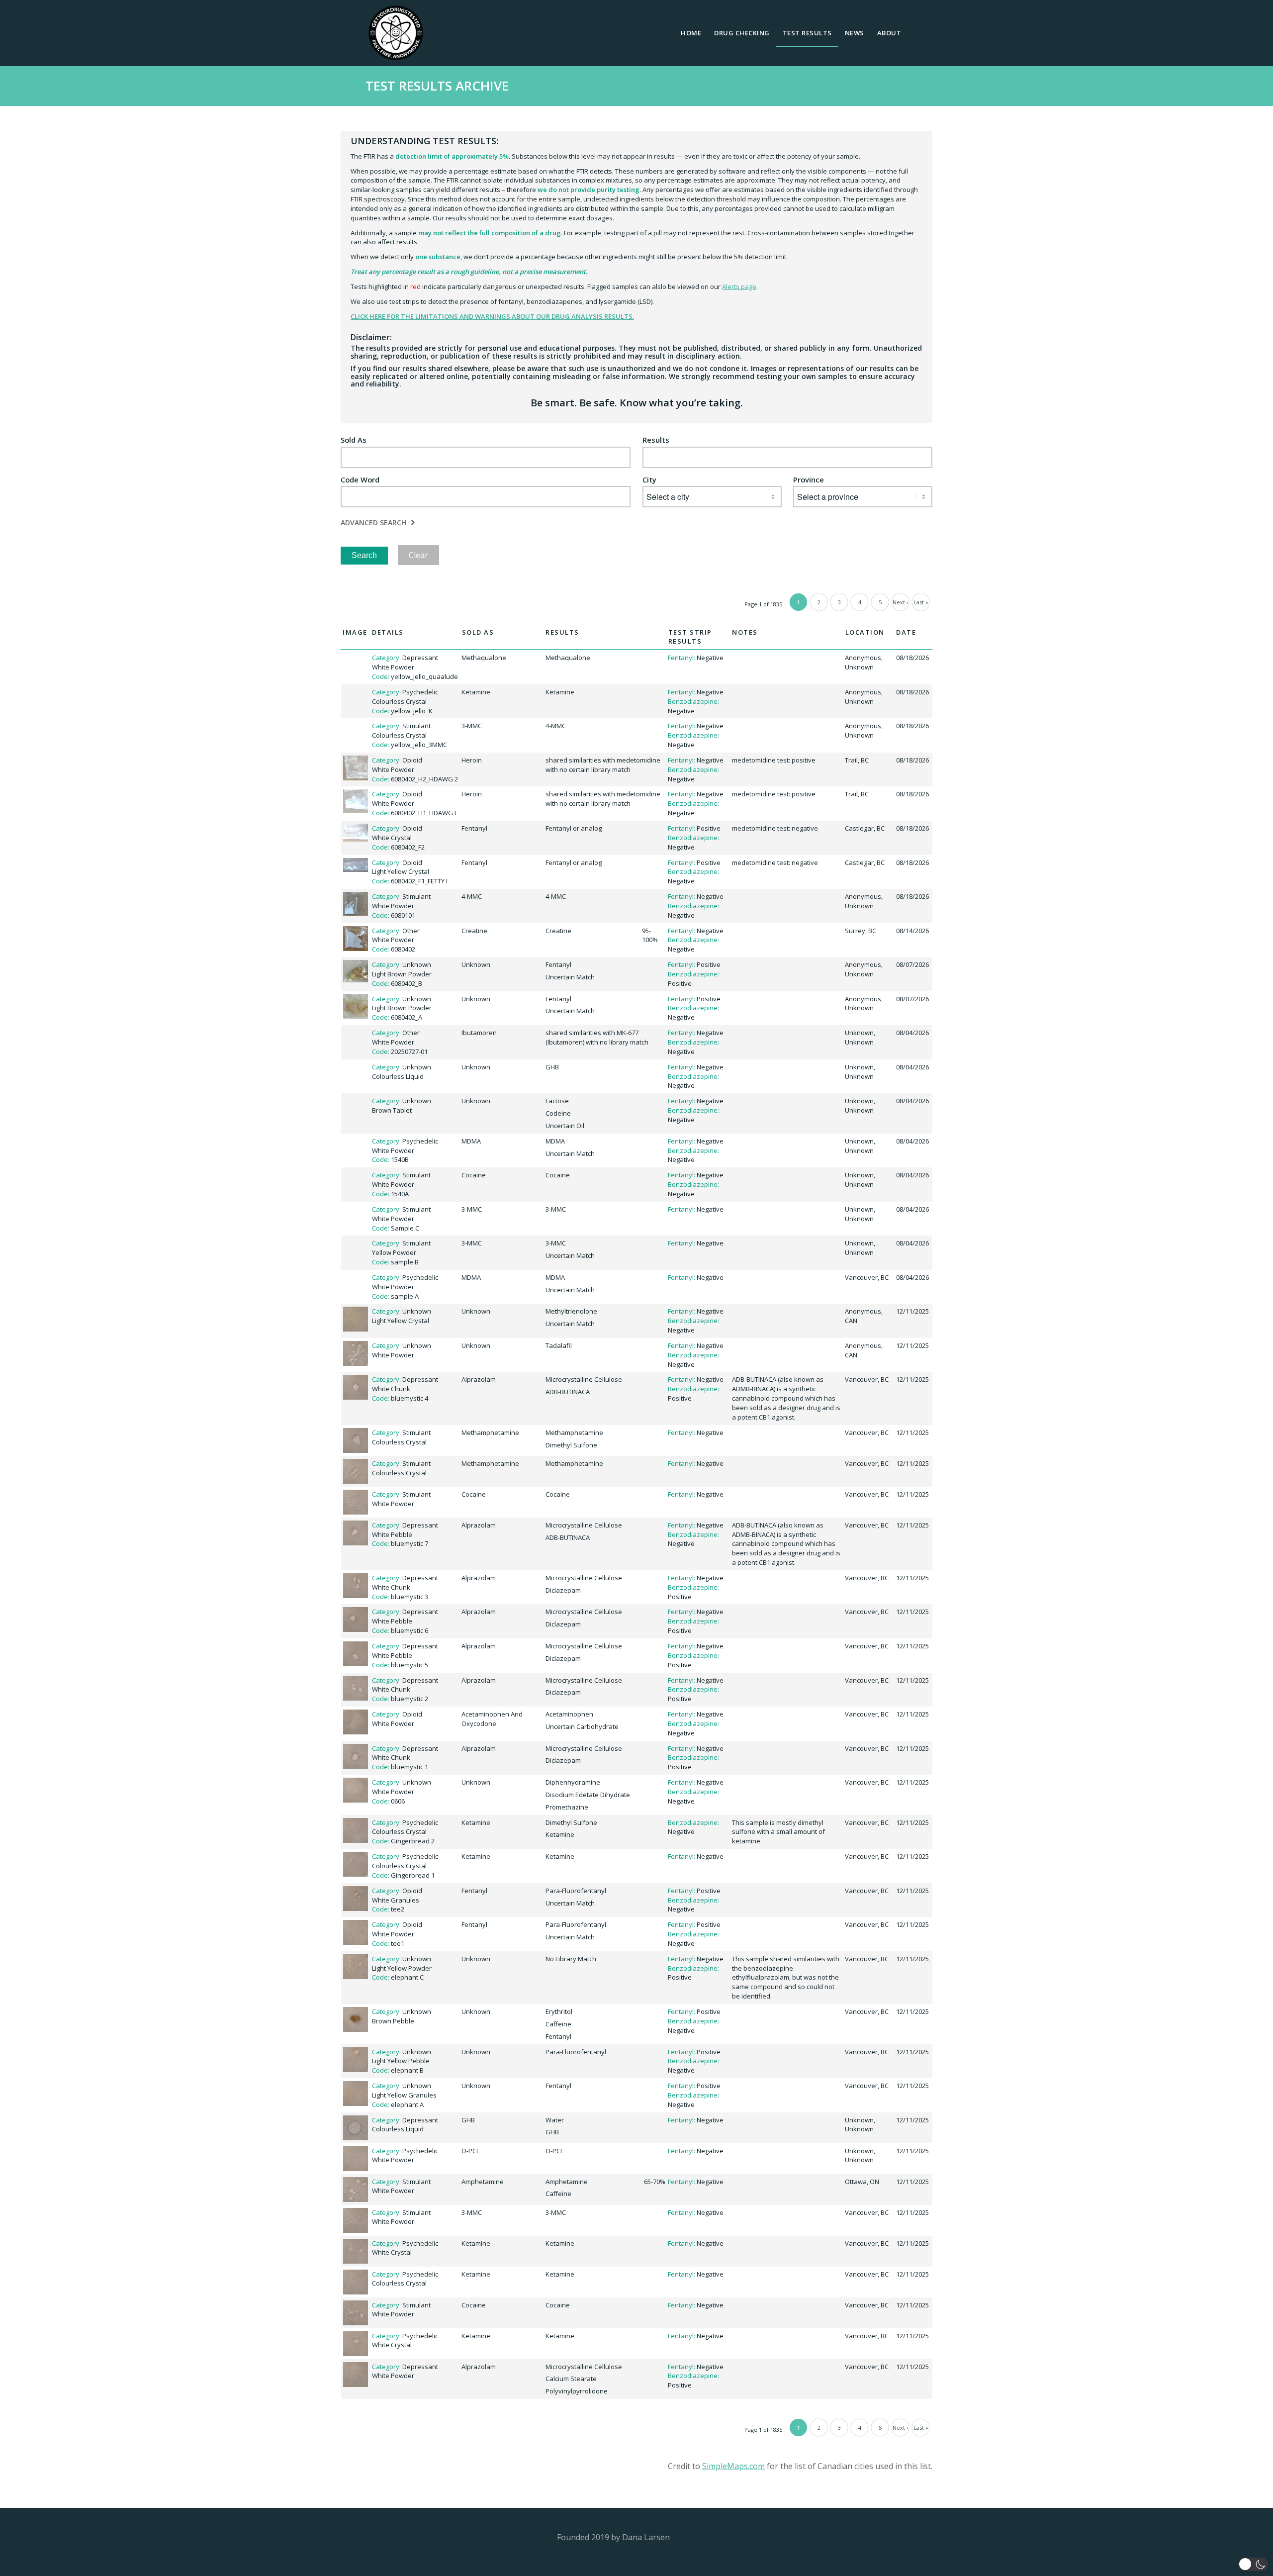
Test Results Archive (437, 86)
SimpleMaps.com (733, 2466)
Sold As (354, 440)
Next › (900, 602)
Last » (921, 602)
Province (809, 480)
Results (656, 440)
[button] (1253, 2564)
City (649, 480)
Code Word (360, 480)
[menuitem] (691, 33)
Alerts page (739, 286)
